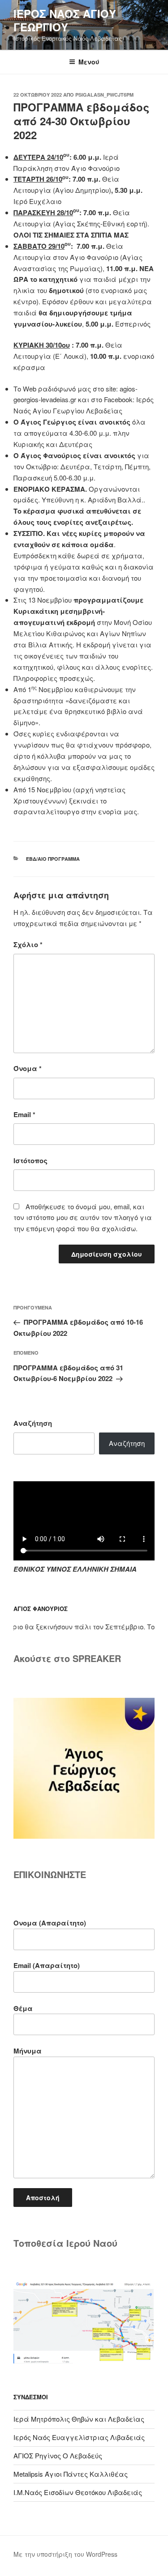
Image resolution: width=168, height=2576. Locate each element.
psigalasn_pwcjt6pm (104, 95)
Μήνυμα (28, 2051)
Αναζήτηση (33, 1423)
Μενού (89, 62)
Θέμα (23, 2008)
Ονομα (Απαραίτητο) (50, 1923)
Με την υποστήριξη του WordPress (65, 2554)
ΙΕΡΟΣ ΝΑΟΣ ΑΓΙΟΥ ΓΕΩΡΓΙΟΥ (65, 20)
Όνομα (28, 1068)
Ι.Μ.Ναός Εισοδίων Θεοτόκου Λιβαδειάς (78, 2492)
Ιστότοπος (30, 1160)
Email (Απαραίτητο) (47, 1965)
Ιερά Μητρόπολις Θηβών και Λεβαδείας (79, 2419)
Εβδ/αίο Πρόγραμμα (53, 859)
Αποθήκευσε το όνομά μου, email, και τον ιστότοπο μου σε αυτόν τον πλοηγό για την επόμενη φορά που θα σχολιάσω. (83, 1218)
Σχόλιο (28, 944)
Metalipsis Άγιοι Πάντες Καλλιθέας (71, 2474)
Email (24, 1114)
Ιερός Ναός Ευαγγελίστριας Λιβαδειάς (79, 2437)
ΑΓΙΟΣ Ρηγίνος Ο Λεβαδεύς (58, 2455)
